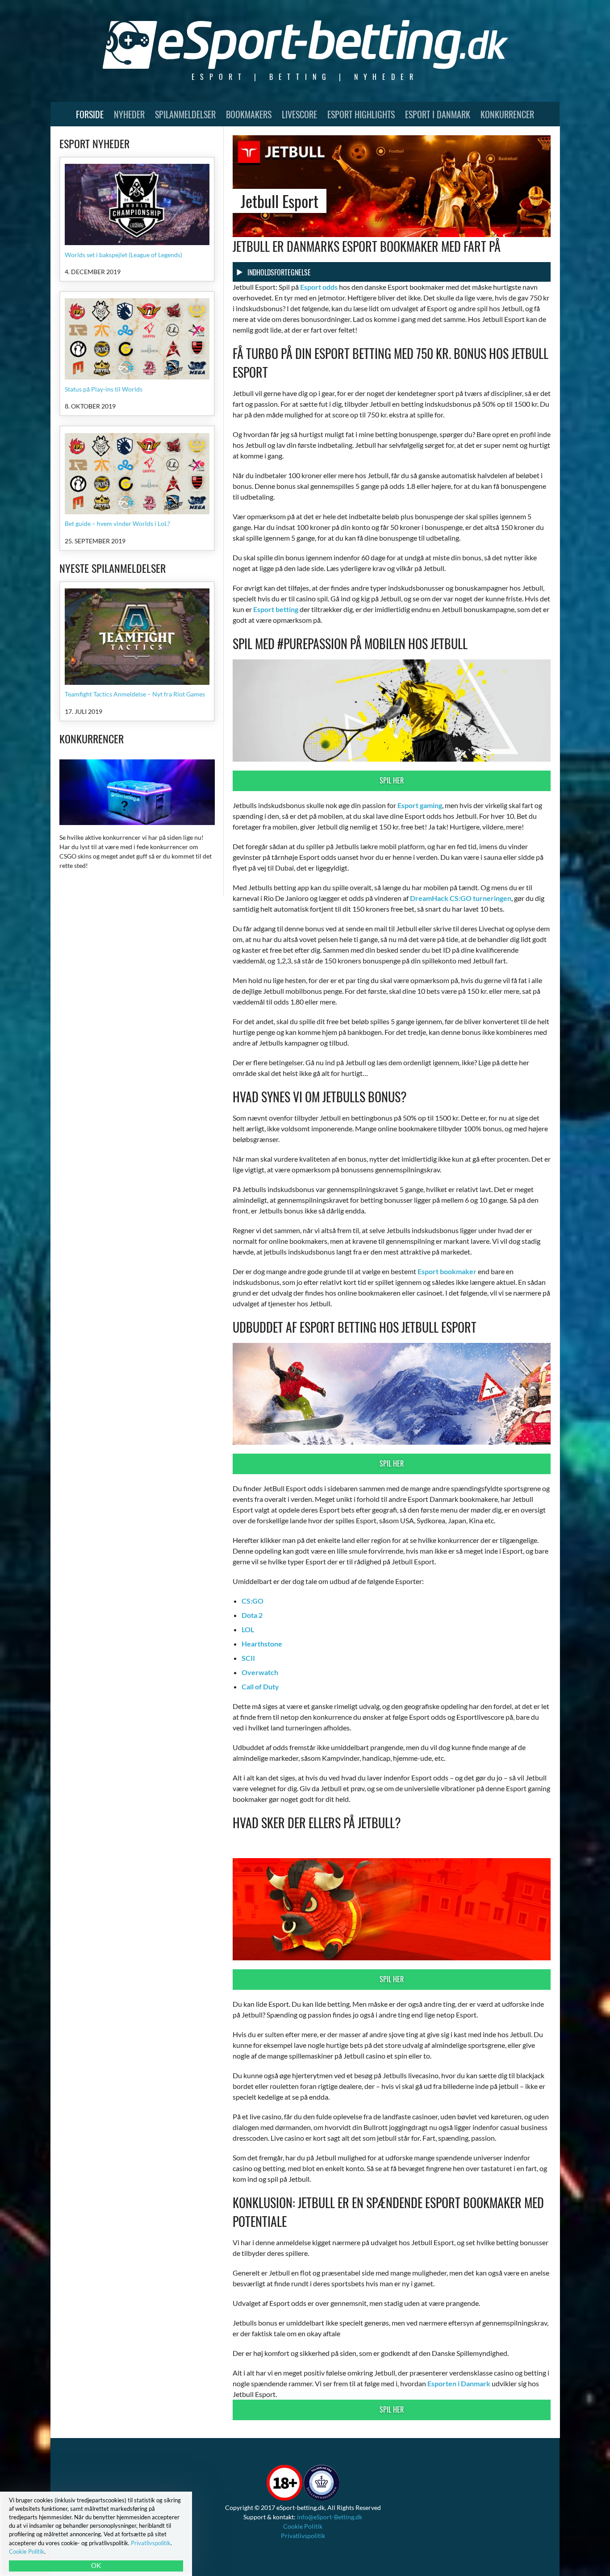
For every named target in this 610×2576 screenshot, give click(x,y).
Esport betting (276, 609)
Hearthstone (262, 1644)
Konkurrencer (507, 114)
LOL (248, 1629)
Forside (90, 114)
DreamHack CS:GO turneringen (461, 898)
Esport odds (319, 287)
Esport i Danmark (438, 114)
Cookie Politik (303, 2526)
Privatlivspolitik (303, 2536)
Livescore (299, 114)
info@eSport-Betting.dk (330, 2517)
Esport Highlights (361, 114)
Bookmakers (249, 114)
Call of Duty (260, 1686)
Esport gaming (420, 805)
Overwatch (260, 1672)
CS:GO (253, 1601)
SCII (248, 1658)
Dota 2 (252, 1615)
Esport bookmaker (447, 1271)
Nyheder (129, 114)
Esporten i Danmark (459, 2383)
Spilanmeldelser (185, 114)
